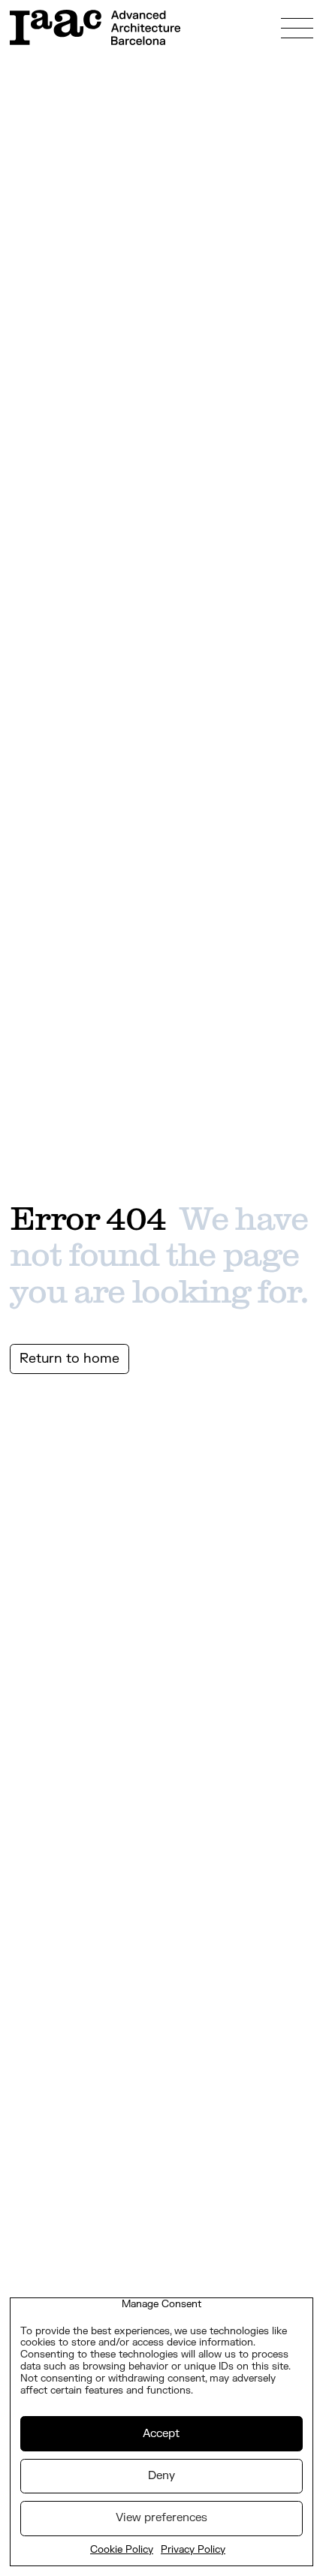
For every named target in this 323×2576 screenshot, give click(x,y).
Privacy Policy (193, 2550)
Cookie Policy (122, 2550)
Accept (161, 2434)
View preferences (161, 2518)
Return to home (69, 1359)
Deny (161, 2476)
